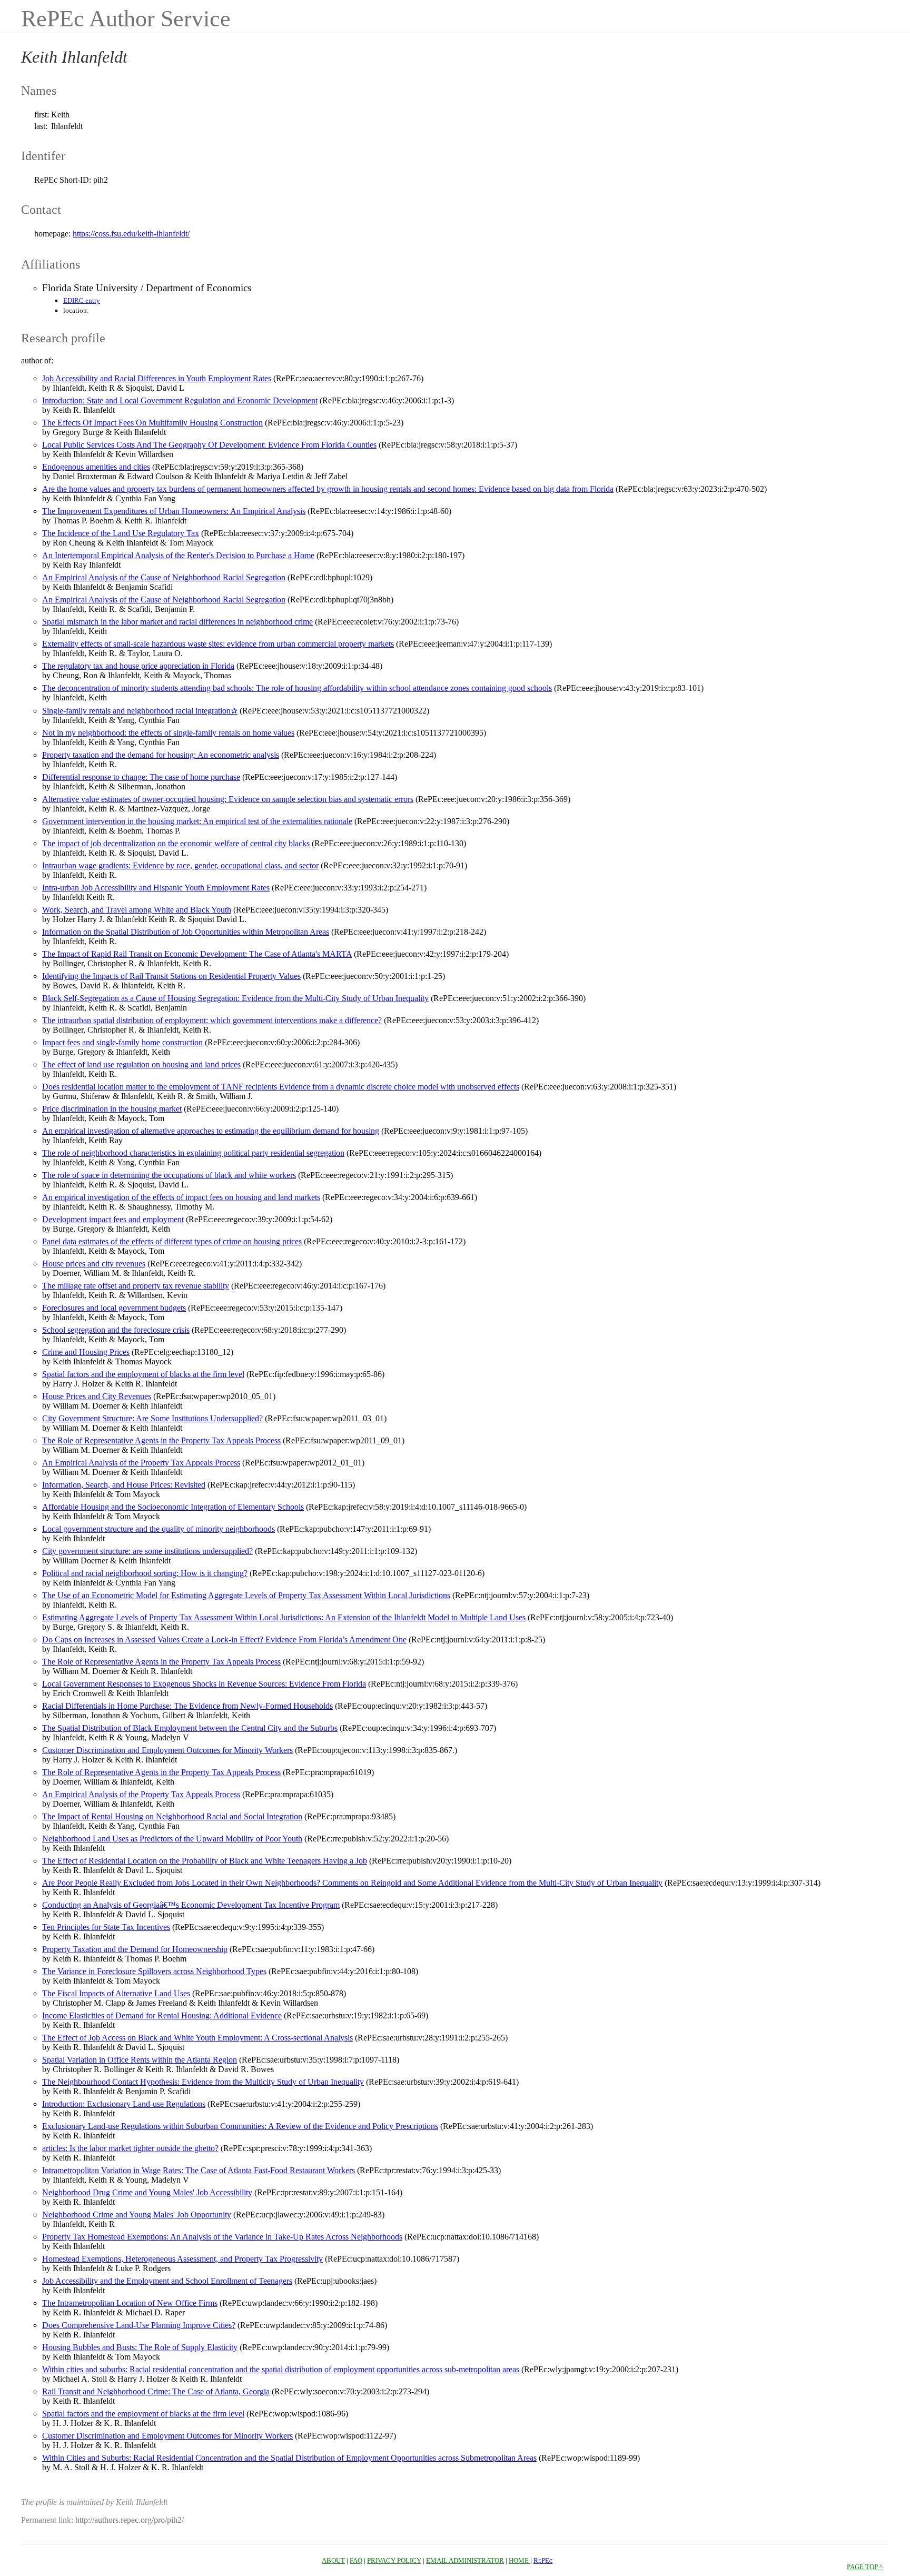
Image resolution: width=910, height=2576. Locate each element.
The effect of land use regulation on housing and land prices (141, 1064)
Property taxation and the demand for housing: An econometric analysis (161, 755)
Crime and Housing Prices (86, 1352)
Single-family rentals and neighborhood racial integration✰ (140, 711)
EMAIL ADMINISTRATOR (465, 2560)
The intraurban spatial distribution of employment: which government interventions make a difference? (212, 1020)
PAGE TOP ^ (865, 2567)
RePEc (543, 2560)
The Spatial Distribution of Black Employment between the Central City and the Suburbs (190, 1728)
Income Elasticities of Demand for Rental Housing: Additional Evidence (162, 2015)
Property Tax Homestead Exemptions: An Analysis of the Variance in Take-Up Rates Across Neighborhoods (222, 2237)
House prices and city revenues (94, 1264)
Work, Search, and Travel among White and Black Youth (137, 910)
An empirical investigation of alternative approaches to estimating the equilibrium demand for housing (211, 1131)
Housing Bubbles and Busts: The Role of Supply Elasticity (140, 2347)
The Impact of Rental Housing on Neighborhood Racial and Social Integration (172, 1816)
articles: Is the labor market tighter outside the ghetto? (130, 2148)
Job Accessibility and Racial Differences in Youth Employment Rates (157, 378)
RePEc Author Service (126, 19)
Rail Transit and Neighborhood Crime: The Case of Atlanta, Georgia (156, 2391)
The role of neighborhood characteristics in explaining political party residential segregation (193, 1153)
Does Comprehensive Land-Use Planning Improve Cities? (139, 2325)
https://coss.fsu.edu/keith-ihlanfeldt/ (131, 234)
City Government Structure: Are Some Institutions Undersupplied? (152, 1418)
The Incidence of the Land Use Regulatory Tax (121, 533)
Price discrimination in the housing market (112, 1109)
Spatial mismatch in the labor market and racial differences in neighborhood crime (177, 622)
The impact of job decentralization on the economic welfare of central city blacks (176, 843)
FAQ (356, 2560)
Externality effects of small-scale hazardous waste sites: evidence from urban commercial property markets (218, 644)
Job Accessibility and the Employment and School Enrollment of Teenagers (167, 2281)
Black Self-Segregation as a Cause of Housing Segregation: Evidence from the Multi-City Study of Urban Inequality (235, 998)
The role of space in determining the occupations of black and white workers (169, 1175)
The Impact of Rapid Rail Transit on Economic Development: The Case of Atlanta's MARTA (197, 954)
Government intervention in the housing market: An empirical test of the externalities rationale (197, 821)
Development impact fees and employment (113, 1219)
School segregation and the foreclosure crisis (116, 1330)
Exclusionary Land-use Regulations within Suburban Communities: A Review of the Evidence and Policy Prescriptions (240, 2126)
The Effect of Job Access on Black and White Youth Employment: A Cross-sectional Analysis (197, 2038)
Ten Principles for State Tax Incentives (106, 1927)
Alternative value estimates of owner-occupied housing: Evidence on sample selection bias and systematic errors (228, 799)
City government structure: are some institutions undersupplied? (147, 1551)
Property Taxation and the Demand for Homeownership (135, 1949)
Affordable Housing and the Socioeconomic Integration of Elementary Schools (173, 1507)
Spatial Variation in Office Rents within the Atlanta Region (140, 2060)
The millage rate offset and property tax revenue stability (136, 1286)
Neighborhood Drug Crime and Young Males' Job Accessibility (147, 2192)
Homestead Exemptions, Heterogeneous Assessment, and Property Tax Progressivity (182, 2259)
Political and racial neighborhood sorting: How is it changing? (145, 1573)
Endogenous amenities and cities (96, 467)
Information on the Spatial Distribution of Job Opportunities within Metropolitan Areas (186, 932)
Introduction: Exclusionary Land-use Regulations (124, 2104)
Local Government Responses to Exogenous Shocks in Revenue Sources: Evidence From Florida (204, 1684)
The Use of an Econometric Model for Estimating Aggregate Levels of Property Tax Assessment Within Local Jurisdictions (246, 1595)
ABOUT (333, 2560)
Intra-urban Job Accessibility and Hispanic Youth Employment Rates (156, 888)
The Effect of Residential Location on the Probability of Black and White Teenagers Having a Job (205, 1861)
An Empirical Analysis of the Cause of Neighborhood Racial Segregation (164, 577)
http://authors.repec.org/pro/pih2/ (130, 2520)
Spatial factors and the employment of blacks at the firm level (143, 1374)
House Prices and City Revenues (97, 1396)
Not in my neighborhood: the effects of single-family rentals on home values (168, 733)
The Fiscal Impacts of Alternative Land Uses (116, 1993)
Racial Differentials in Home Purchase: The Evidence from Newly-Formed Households (187, 1706)
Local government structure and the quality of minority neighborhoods (159, 1529)
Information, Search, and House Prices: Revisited (124, 1485)
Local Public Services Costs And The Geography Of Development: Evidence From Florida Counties (209, 445)
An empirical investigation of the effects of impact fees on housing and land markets (181, 1197)
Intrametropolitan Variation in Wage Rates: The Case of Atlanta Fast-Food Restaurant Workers (199, 2170)
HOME (520, 2560)
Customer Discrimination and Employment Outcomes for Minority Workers (167, 1750)
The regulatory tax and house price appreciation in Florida (138, 666)
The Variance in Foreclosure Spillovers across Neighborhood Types (154, 1971)
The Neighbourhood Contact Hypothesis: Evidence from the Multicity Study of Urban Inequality (203, 2082)
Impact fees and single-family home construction (122, 1042)
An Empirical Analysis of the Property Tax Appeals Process (141, 1463)
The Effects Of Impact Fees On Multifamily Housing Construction (152, 423)
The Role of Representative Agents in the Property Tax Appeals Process (161, 1440)
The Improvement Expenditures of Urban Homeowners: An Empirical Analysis (174, 511)
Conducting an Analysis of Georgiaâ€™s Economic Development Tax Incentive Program (191, 1905)
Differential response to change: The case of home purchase (141, 777)
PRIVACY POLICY (394, 2560)
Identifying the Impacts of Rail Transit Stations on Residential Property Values (171, 976)
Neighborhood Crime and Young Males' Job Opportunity (137, 2215)
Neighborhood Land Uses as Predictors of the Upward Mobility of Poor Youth (172, 1839)
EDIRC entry (82, 300)
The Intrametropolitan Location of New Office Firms (130, 2303)
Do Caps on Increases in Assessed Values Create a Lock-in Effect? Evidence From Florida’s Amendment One (224, 1639)
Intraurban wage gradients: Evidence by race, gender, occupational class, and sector (180, 865)
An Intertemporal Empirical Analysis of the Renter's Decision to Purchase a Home (178, 555)
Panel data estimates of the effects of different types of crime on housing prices (172, 1241)
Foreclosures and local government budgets (114, 1308)
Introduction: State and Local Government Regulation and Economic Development (180, 400)
